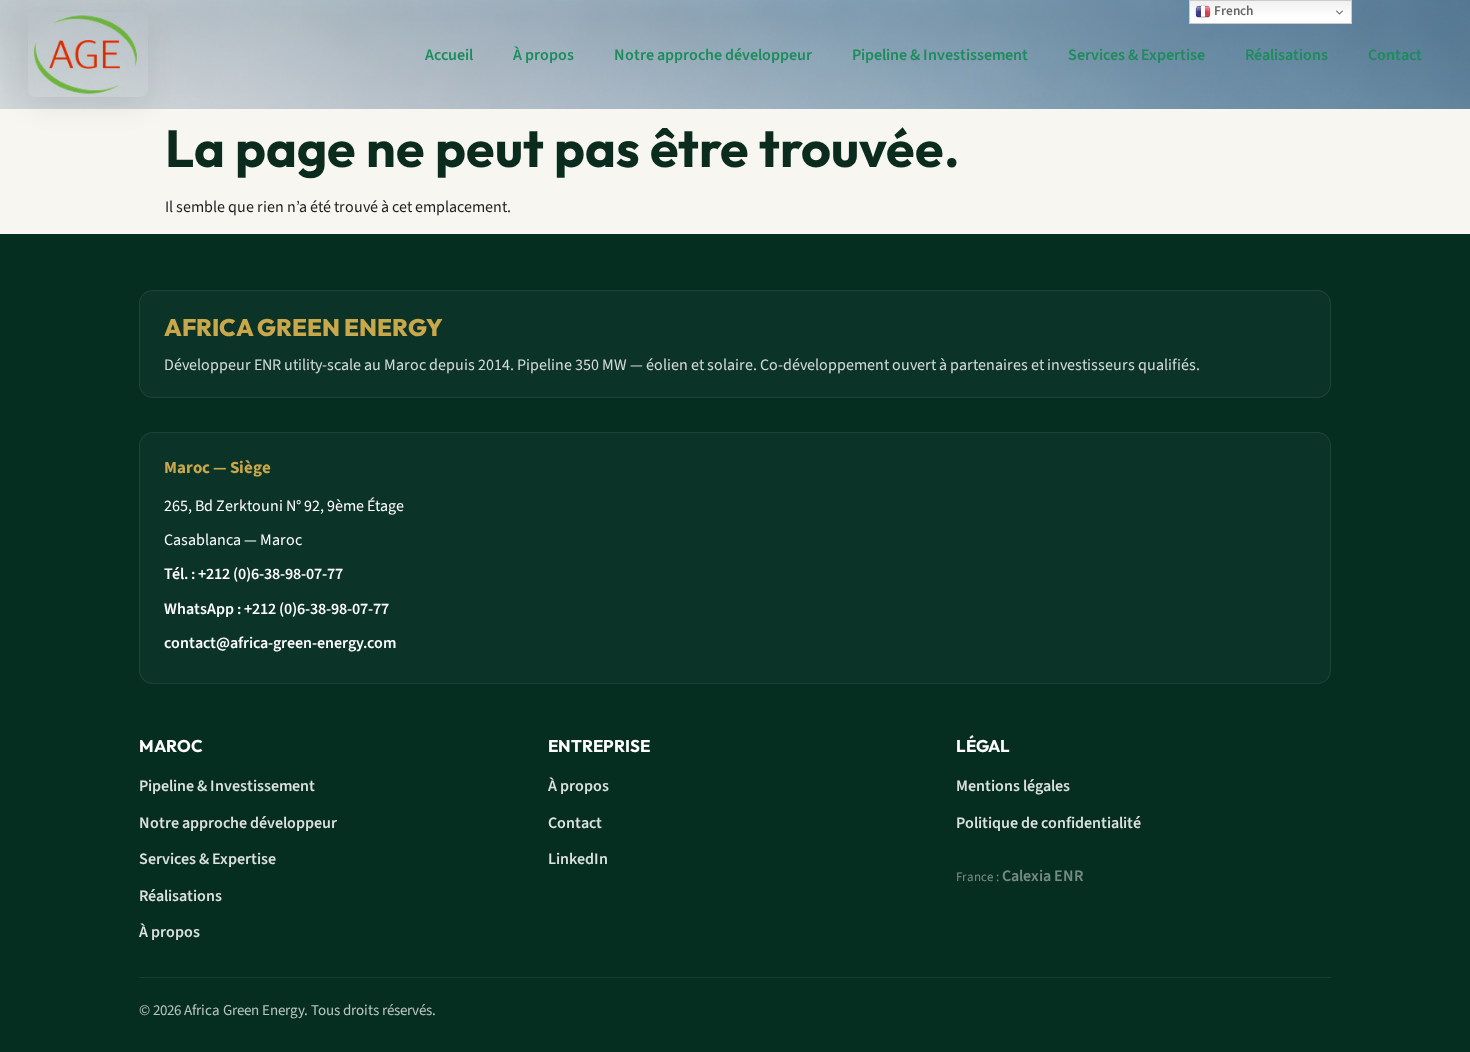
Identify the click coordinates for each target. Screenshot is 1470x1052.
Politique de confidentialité (1048, 823)
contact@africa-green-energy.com (280, 643)
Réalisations (1286, 55)
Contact (1395, 55)
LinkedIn (578, 859)
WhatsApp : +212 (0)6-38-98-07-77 (276, 609)
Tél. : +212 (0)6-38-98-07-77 (253, 574)
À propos (543, 55)
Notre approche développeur (713, 55)
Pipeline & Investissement (940, 55)
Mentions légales (1013, 786)
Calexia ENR (1042, 876)
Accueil (447, 55)
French (1232, 10)
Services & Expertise (1136, 55)
